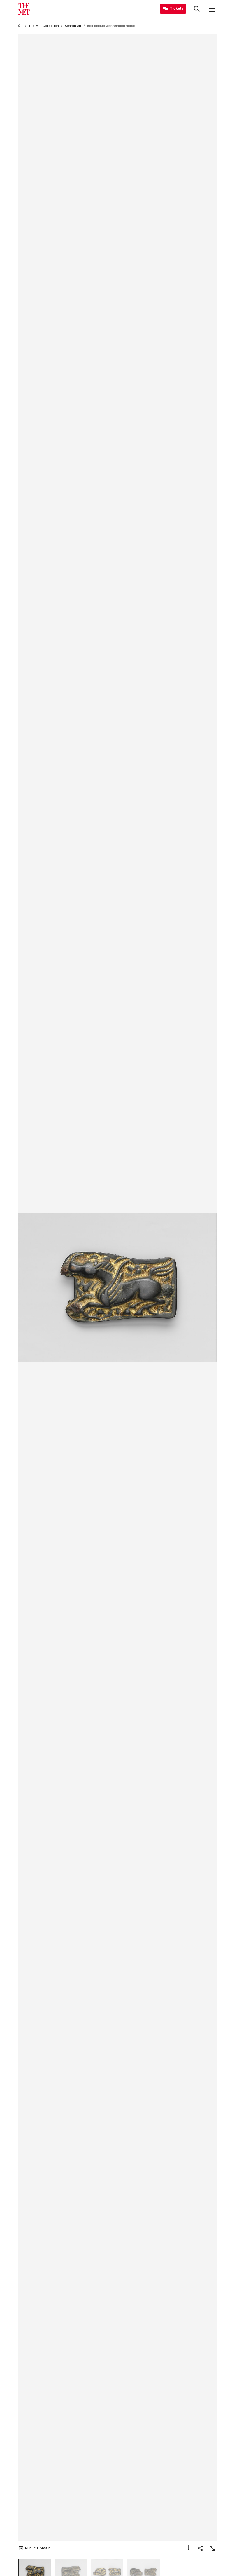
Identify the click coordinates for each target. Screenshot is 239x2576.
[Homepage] (24, 9)
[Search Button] (197, 9)
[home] (20, 26)
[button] (117, 1288)
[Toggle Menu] (212, 9)
